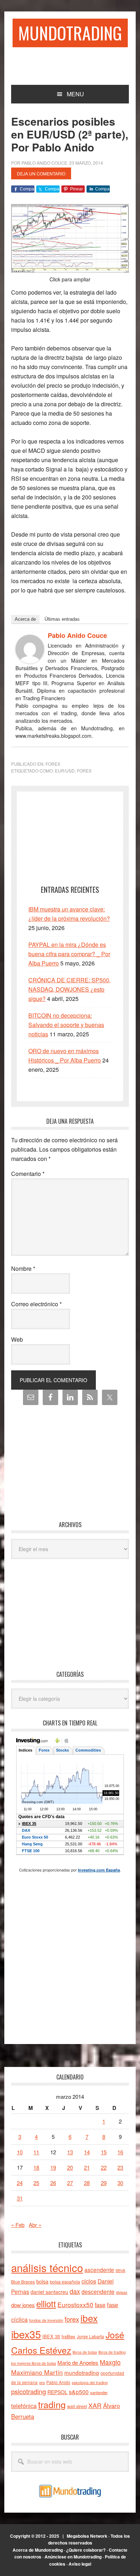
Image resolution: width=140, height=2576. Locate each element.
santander (99, 2392)
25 (36, 2183)
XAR (95, 2405)
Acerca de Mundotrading (38, 2550)
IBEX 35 (51, 2336)
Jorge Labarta (90, 2336)
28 (87, 2183)
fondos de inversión (46, 2320)
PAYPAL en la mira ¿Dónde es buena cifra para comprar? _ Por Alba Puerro (69, 954)
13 (70, 2152)
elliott (46, 2303)
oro (42, 2382)
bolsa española (65, 2282)
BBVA (120, 2270)
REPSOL (57, 2392)
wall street (77, 2406)
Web (17, 1339)
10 (20, 2152)
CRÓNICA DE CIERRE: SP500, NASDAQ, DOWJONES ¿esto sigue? (69, 989)
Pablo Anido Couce (77, 635)
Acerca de (25, 619)
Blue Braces (23, 2282)
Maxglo (110, 2362)
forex (84, 771)
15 (104, 2152)
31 (20, 2198)
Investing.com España (99, 1870)
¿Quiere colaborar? (86, 2550)
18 (36, 2167)
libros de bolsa (85, 2352)
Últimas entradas (62, 619)
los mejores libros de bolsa (34, 2363)
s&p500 (79, 2392)
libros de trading (112, 2352)
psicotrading (29, 2391)
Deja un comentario (41, 173)
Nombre (23, 1268)
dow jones (23, 2305)
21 (87, 2167)
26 (53, 2183)
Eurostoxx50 (75, 2304)
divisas (122, 2292)
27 (70, 2183)
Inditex (68, 2336)
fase (100, 2305)
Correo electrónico (36, 1304)
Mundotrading (70, 33)
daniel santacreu (49, 2292)
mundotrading (82, 2372)
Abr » (35, 2225)
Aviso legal (80, 2564)
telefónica (24, 2406)
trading (52, 2404)
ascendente (99, 2270)
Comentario (28, 1174)
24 (20, 2183)
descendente (98, 2291)
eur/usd (65, 771)
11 (36, 2152)
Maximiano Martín (37, 2372)
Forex (53, 764)
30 (120, 2183)
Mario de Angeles (78, 2362)
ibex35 (26, 2334)
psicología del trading (90, 2383)
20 (70, 2167)
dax (75, 2291)
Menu (75, 94)
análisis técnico (47, 2267)
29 (104, 2183)
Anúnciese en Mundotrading (73, 2557)
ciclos (89, 2281)
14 (87, 2152)
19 (53, 2167)
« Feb (18, 2225)
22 (104, 2167)
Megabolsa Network (87, 2536)
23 (120, 2167)
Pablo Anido (58, 2382)
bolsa (42, 2281)
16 (120, 2152)
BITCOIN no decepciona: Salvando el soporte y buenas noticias (66, 1025)
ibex (89, 2318)
